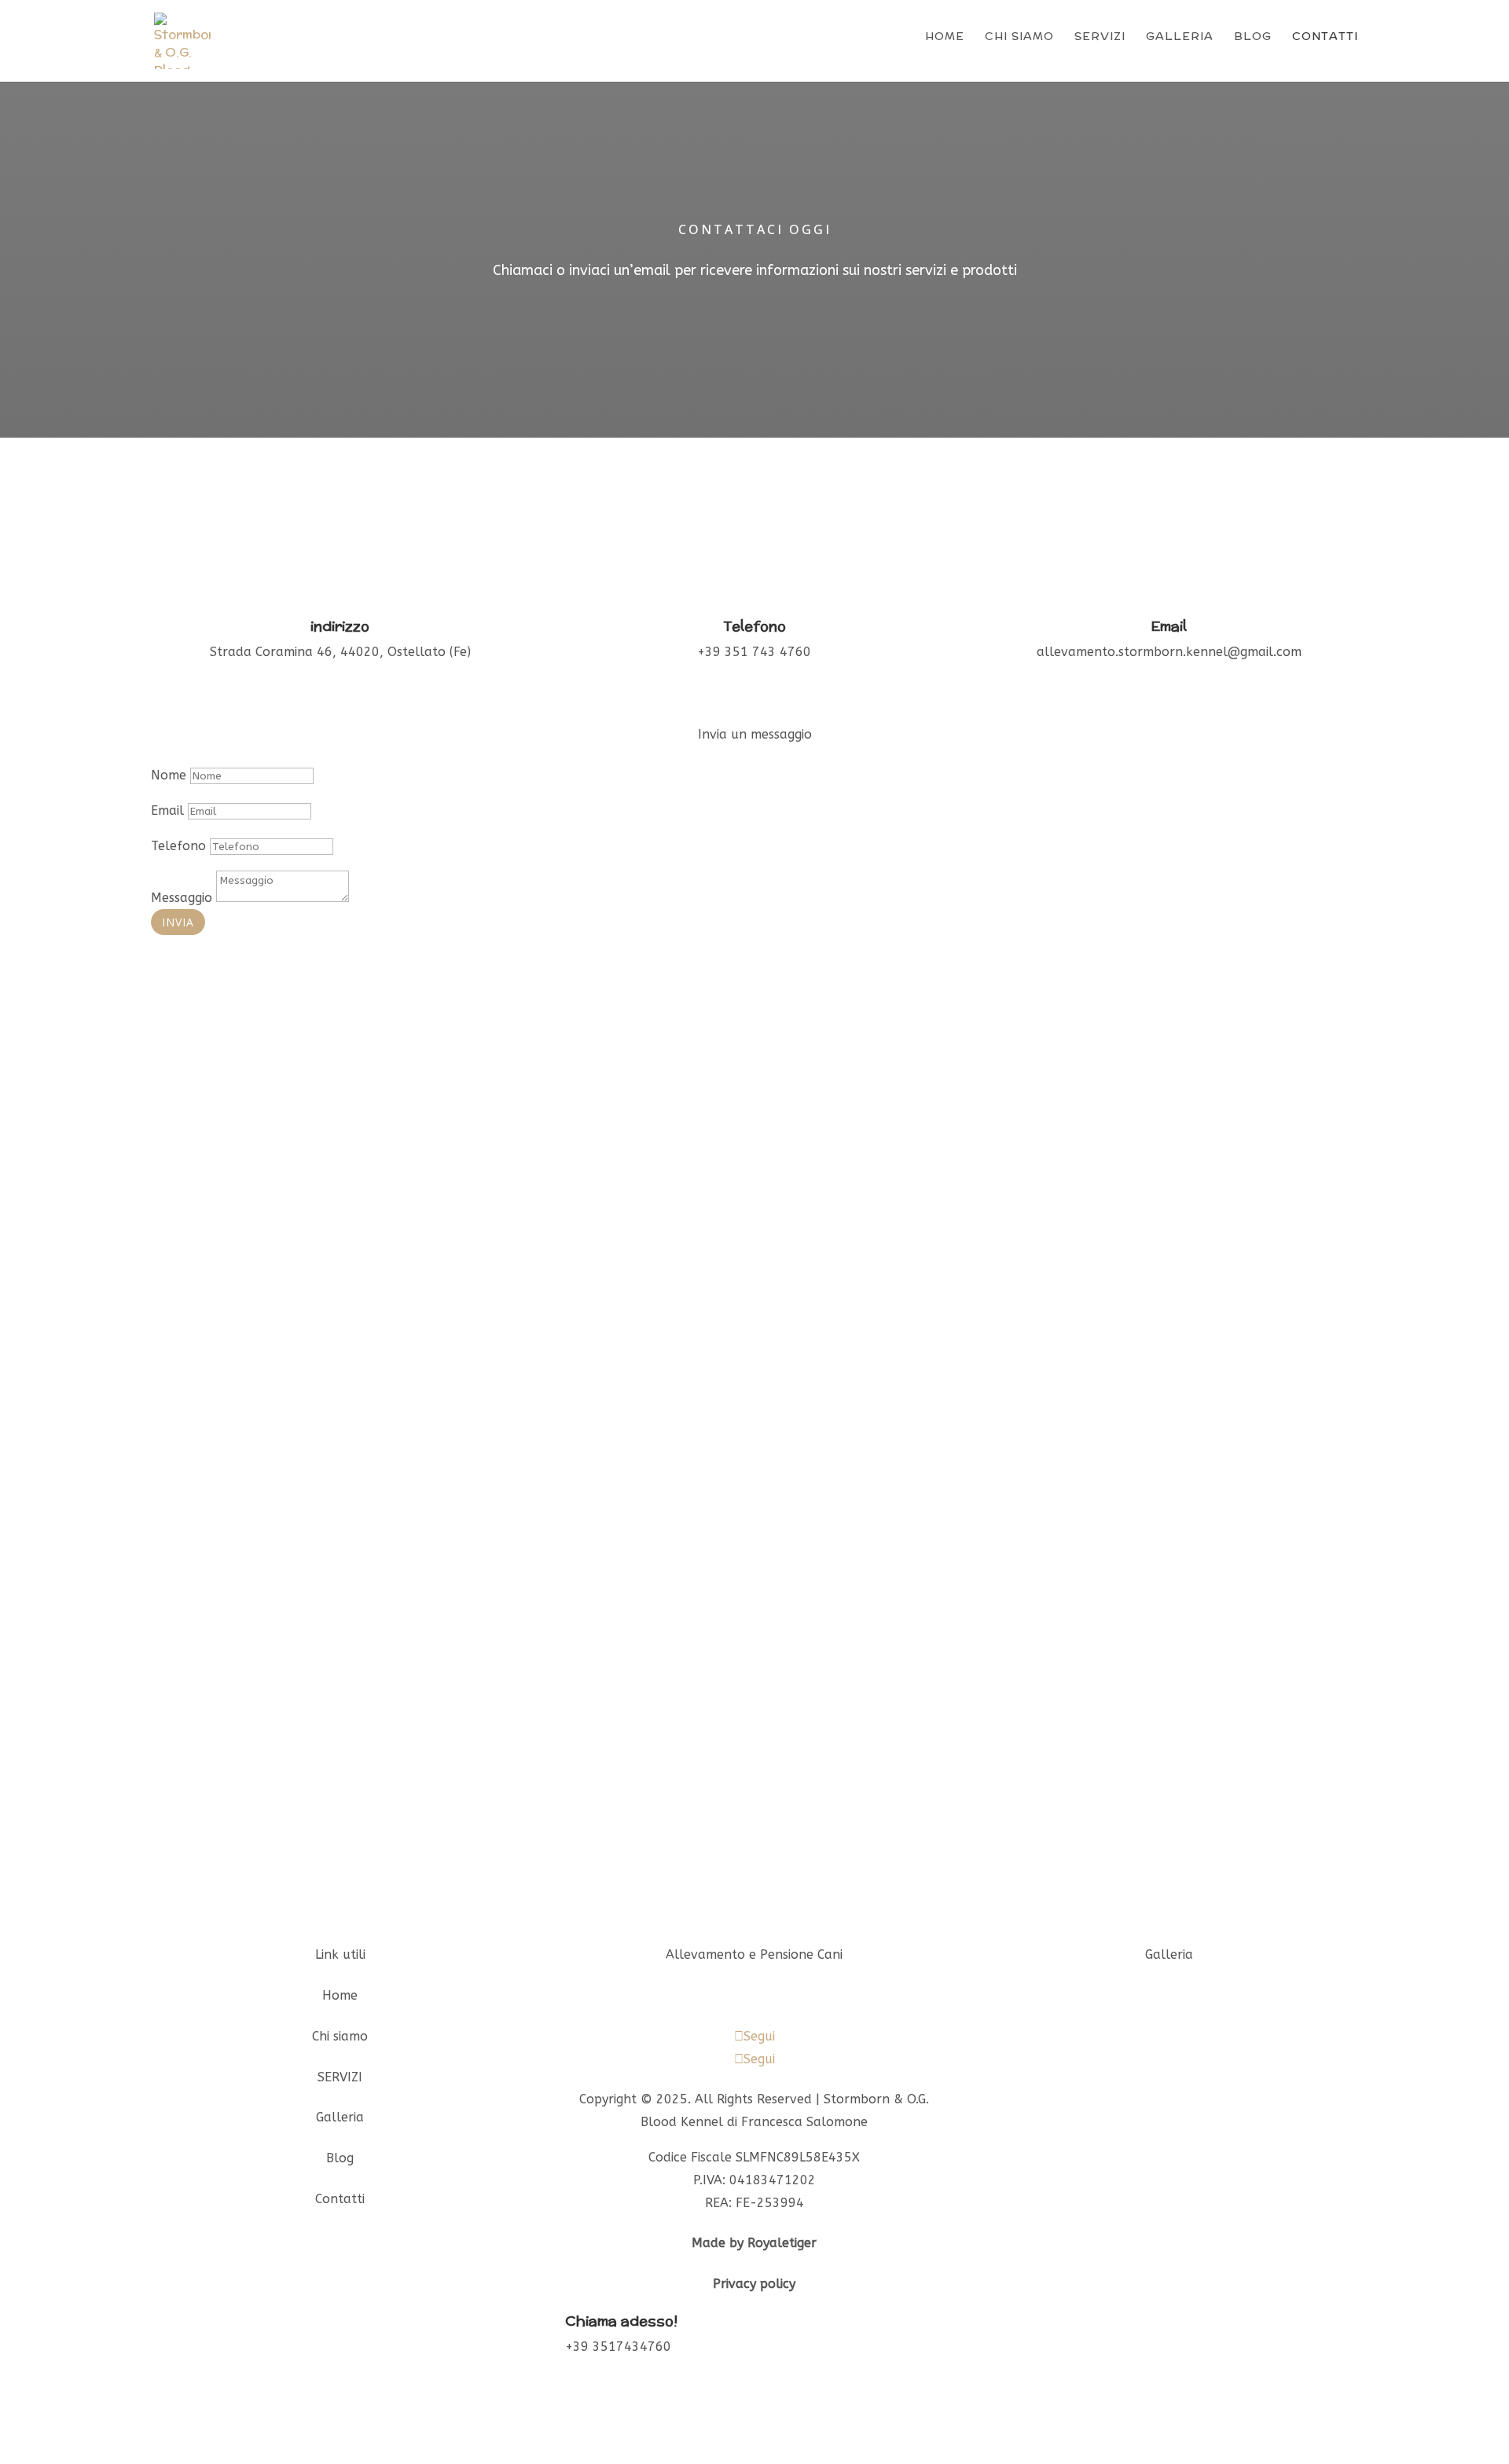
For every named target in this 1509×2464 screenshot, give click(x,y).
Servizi (1100, 36)
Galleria (1180, 36)
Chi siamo (1019, 36)
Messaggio (182, 898)
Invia (178, 922)
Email (167, 810)
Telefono (178, 846)
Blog (1253, 36)
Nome (169, 775)
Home (945, 36)
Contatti (1325, 36)
